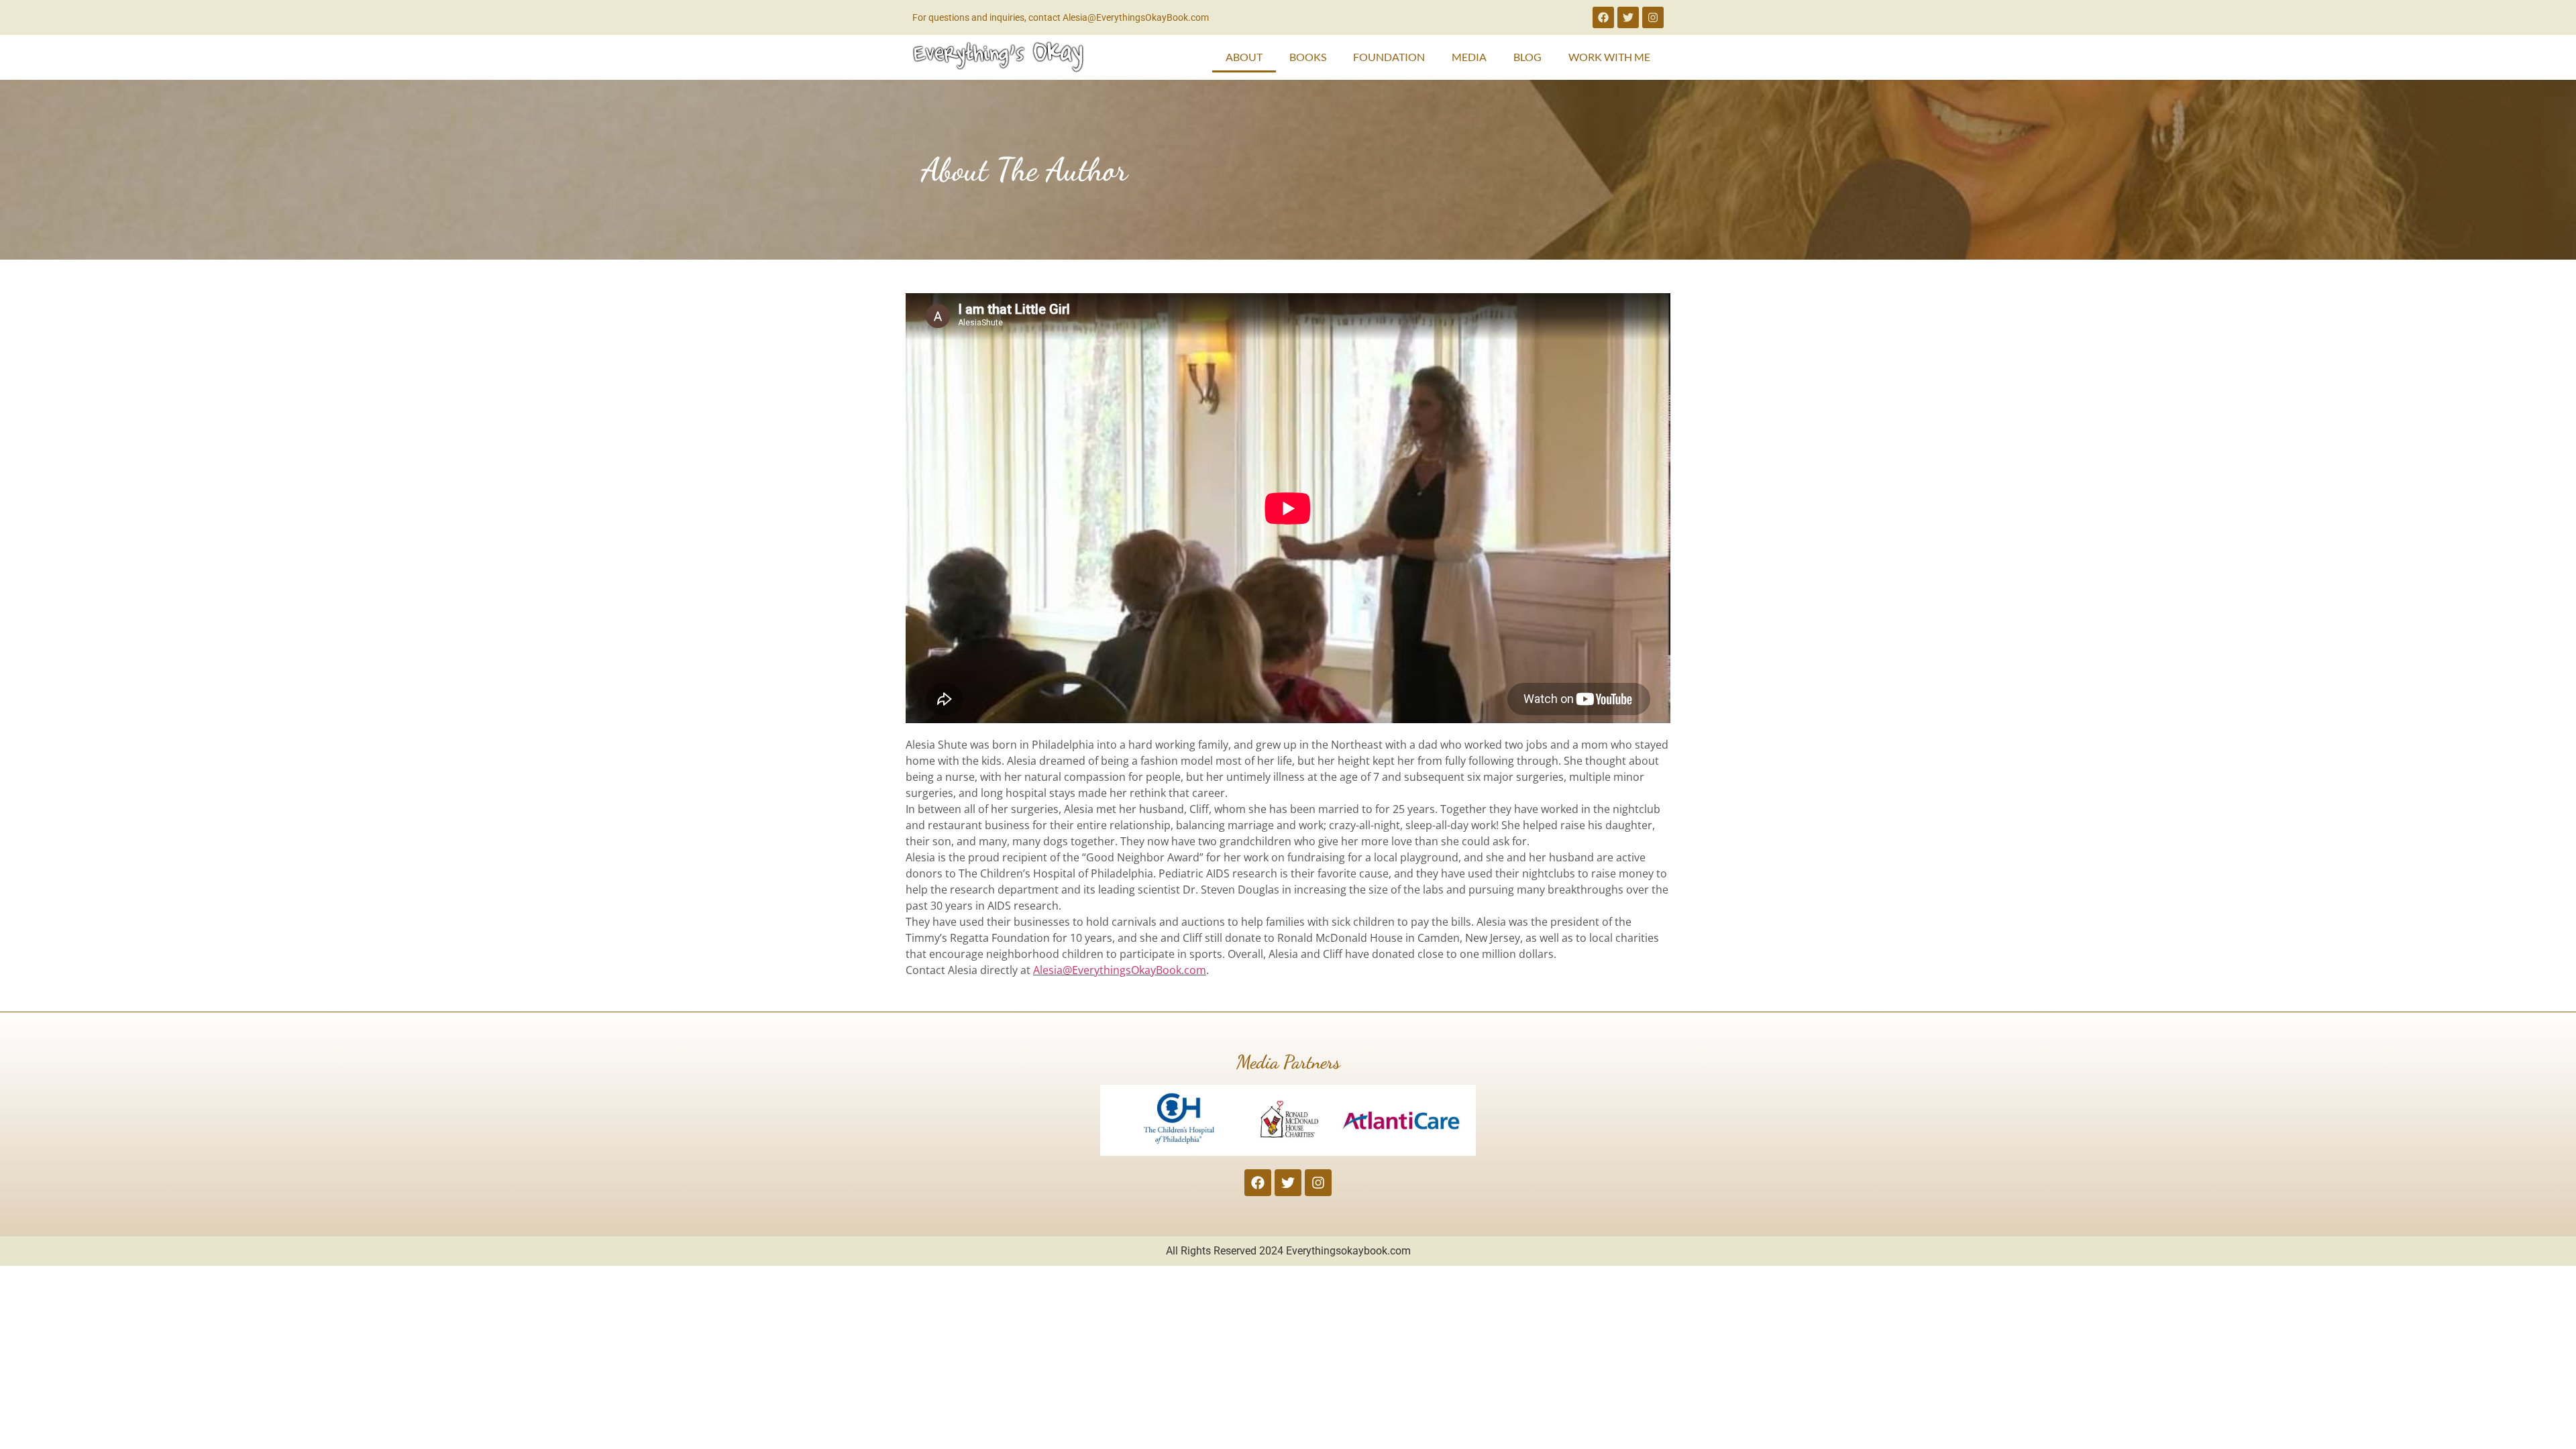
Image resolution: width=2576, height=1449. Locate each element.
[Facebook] (1603, 17)
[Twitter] (1628, 17)
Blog (1527, 57)
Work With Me (1609, 57)
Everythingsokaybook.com (1348, 1251)
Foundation (1389, 57)
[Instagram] (1653, 17)
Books (1308, 57)
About (1244, 57)
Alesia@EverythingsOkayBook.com (1120, 970)
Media (1469, 57)
